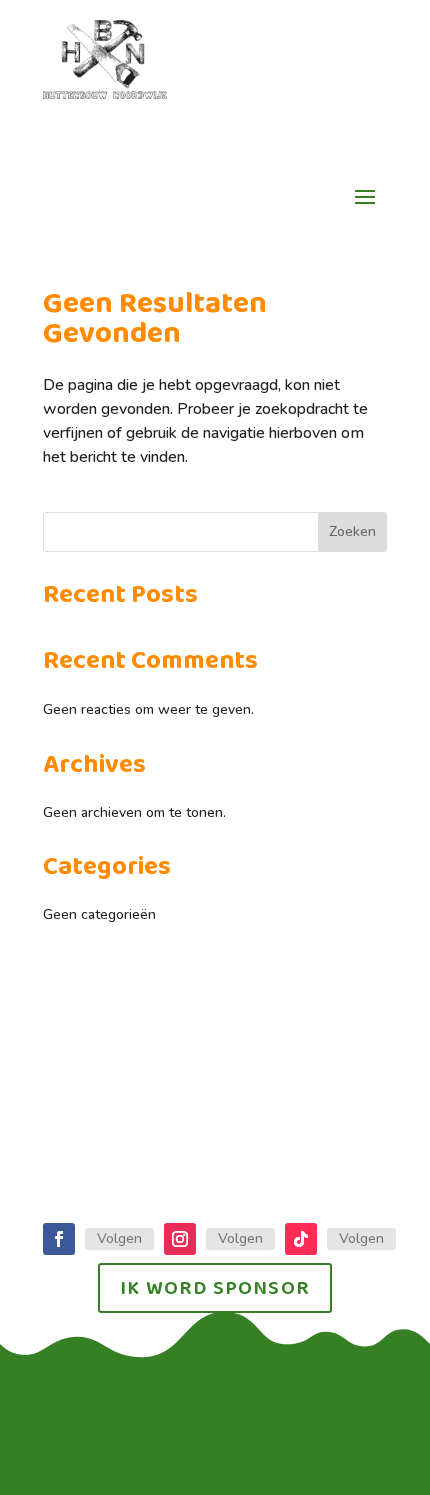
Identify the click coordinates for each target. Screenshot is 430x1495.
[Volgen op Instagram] (180, 1239)
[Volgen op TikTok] (301, 1239)
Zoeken (352, 531)
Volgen (119, 1238)
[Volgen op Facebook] (59, 1239)
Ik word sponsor (215, 1288)
